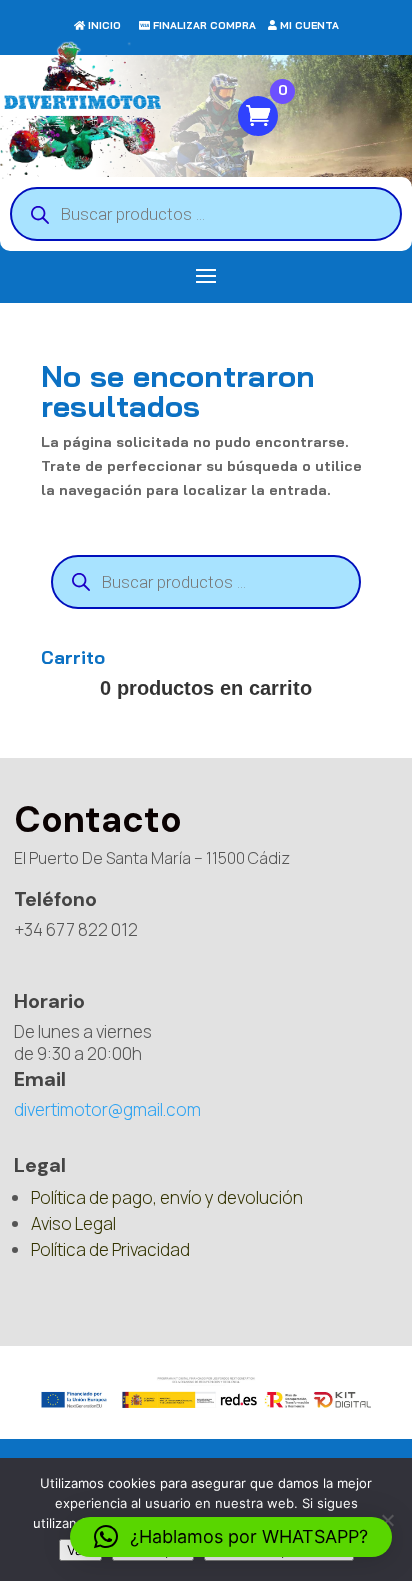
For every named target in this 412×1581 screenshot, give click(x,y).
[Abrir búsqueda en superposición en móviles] (206, 214)
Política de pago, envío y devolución (167, 1197)
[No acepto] (387, 1520)
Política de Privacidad (110, 1249)
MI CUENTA (309, 25)
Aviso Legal (73, 1223)
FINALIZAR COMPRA (204, 25)
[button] (231, 1537)
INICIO (104, 25)
